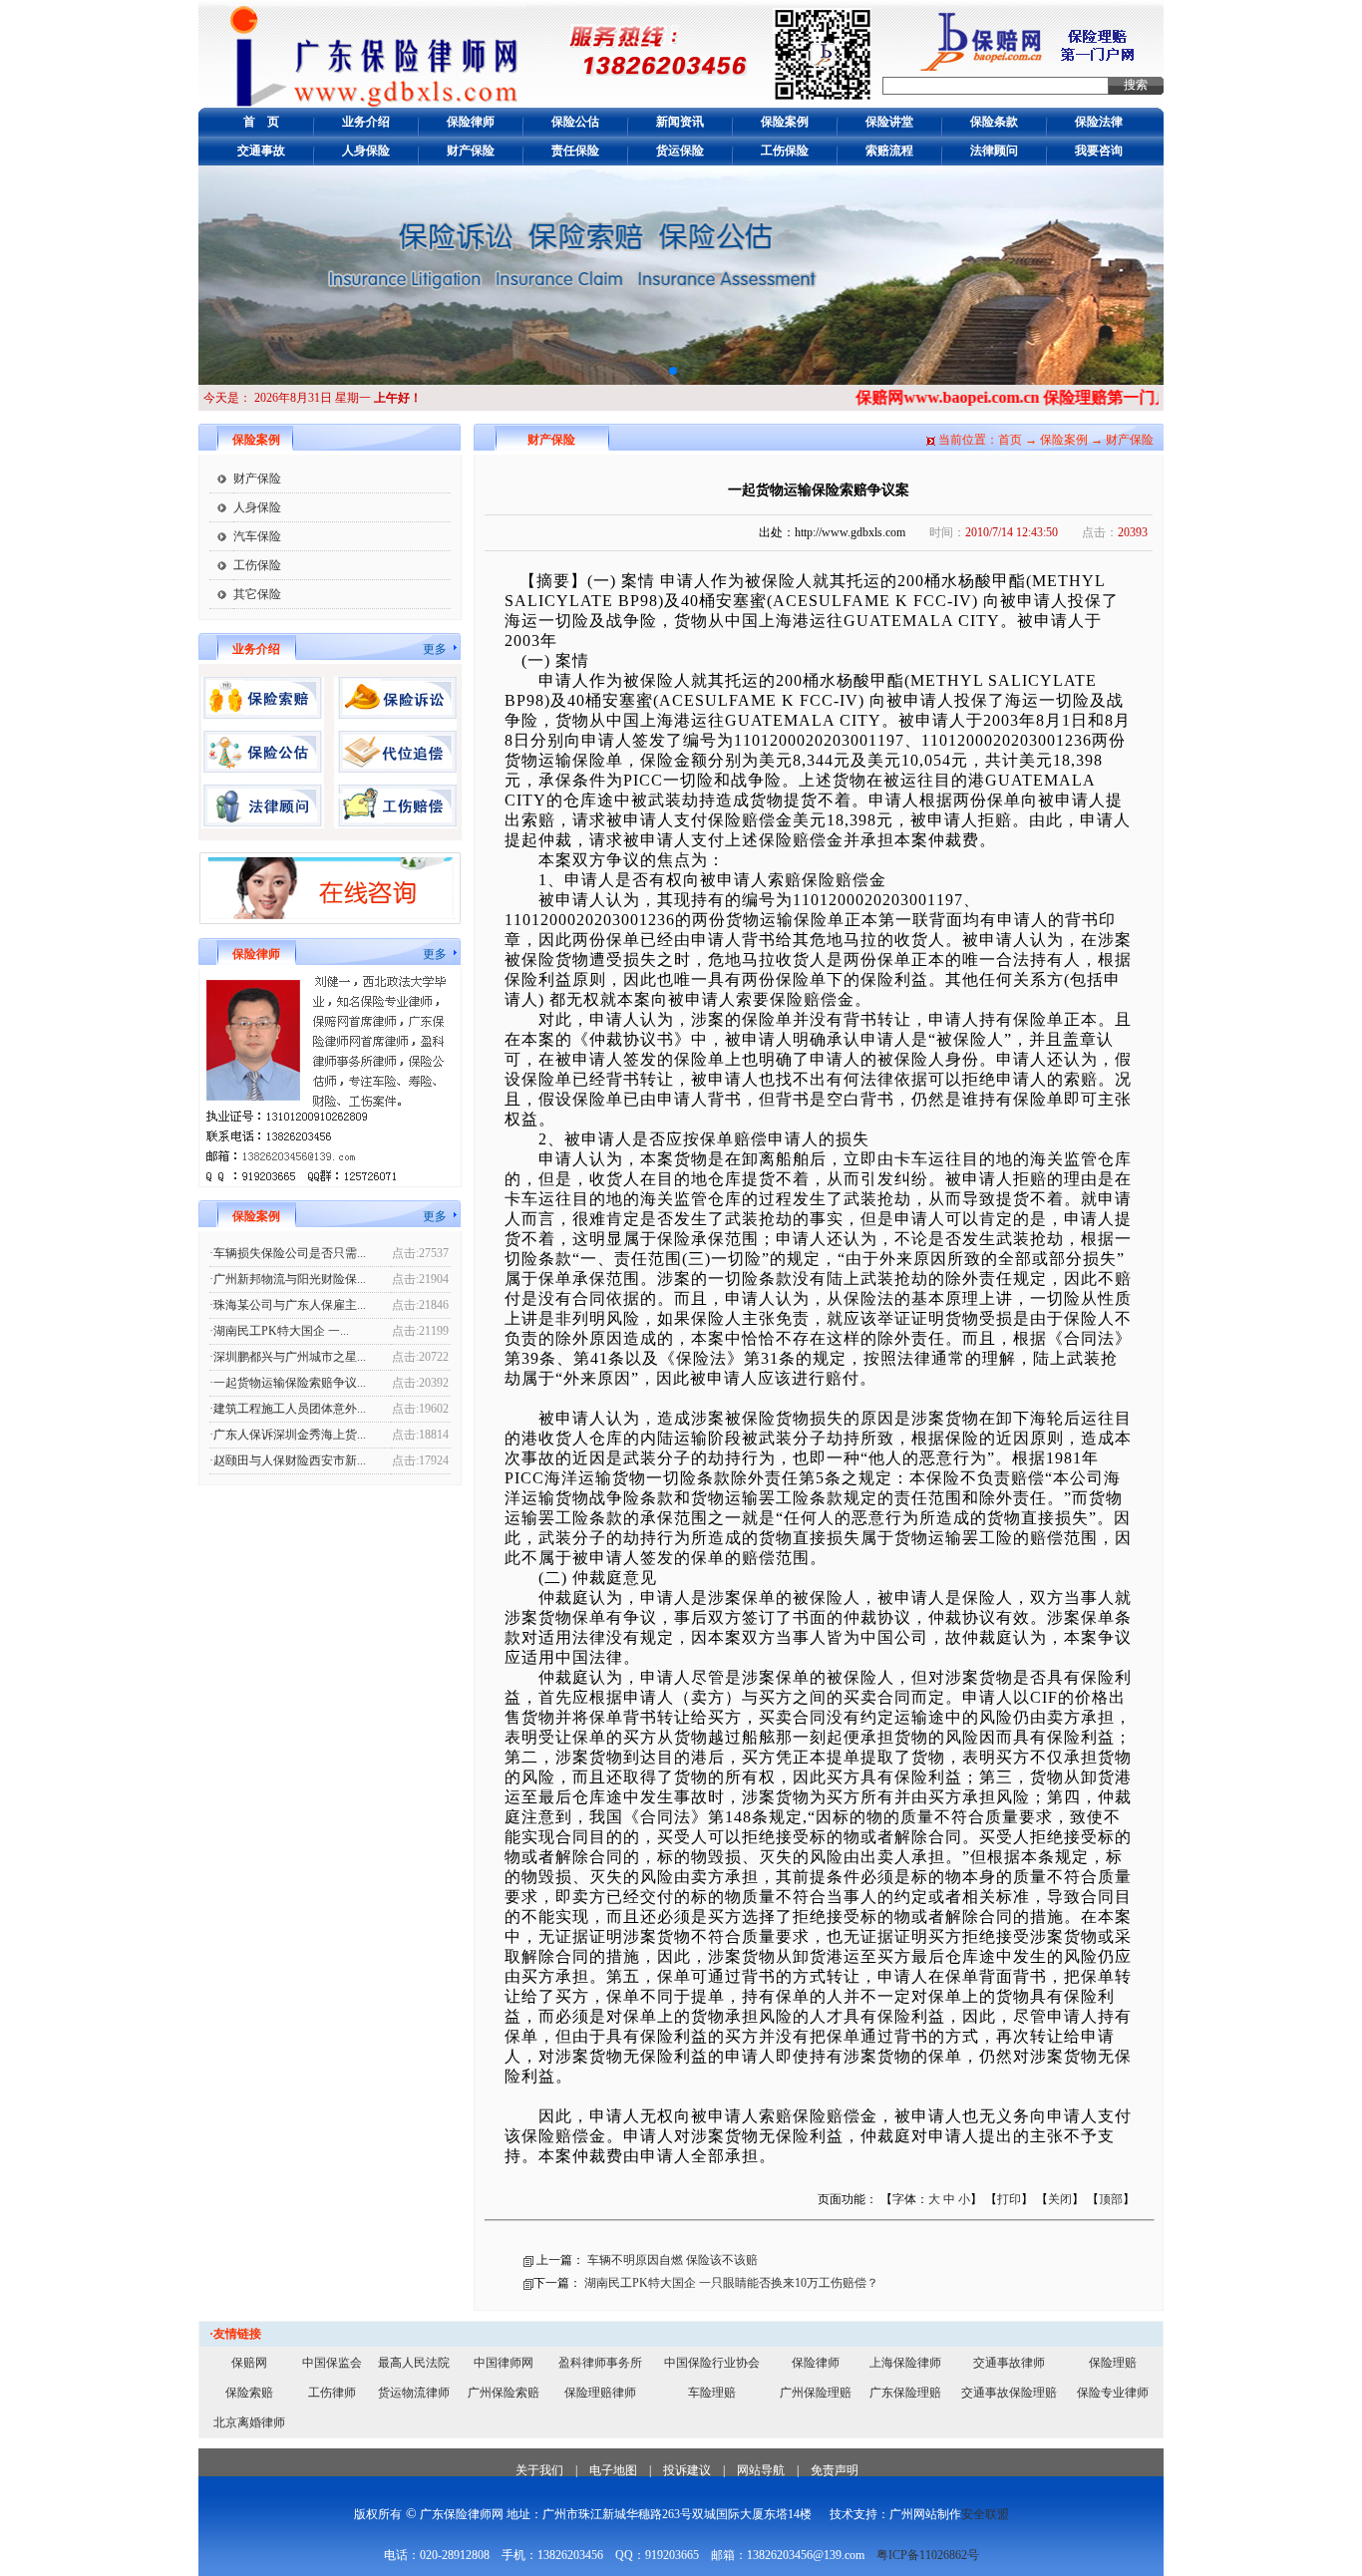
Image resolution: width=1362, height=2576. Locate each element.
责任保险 (575, 151)
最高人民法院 (414, 2363)
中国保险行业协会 (712, 2363)
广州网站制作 (925, 2514)
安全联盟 (985, 2514)
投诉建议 (687, 2470)
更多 (435, 649)
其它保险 (257, 594)
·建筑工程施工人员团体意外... (288, 1409)
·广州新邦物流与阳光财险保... (288, 1279)
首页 (1010, 440)
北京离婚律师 (249, 2422)
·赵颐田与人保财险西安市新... (288, 1460)
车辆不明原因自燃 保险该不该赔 (673, 2260)
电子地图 (613, 2470)
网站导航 (761, 2470)
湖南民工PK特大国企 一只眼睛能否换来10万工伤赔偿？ (731, 2283)
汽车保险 (257, 536)
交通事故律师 (1009, 2363)
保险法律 (1099, 122)
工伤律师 (332, 2393)
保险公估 (575, 122)
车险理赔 (712, 2393)
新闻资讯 (680, 122)
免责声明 (835, 2470)
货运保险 (680, 151)
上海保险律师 (905, 2363)
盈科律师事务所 (600, 2363)
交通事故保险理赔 (1009, 2393)
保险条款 (994, 122)
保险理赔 (1113, 2363)
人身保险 (366, 151)
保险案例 (785, 122)
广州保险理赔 (816, 2393)
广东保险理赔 (905, 2393)
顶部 (1111, 2199)
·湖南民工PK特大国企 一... (279, 1331)
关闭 (1060, 2199)
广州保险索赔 (504, 2393)
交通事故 (261, 151)
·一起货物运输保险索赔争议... (288, 1383)
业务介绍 (366, 122)
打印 (1009, 2199)
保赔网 (249, 2363)
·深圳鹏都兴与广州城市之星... (288, 1357)
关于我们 (539, 2470)
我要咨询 (1099, 151)
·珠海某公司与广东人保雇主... (288, 1305)
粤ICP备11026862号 (928, 2555)
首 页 (261, 122)
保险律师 (471, 122)
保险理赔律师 (600, 2393)
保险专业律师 (1113, 2393)
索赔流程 (889, 151)
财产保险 (471, 151)
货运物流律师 (414, 2393)
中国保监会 (332, 2363)
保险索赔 (249, 2393)
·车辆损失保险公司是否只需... (288, 1253)
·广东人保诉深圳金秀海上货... (288, 1435)
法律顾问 (994, 151)
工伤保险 (785, 151)
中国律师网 (504, 2363)
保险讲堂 (889, 122)
